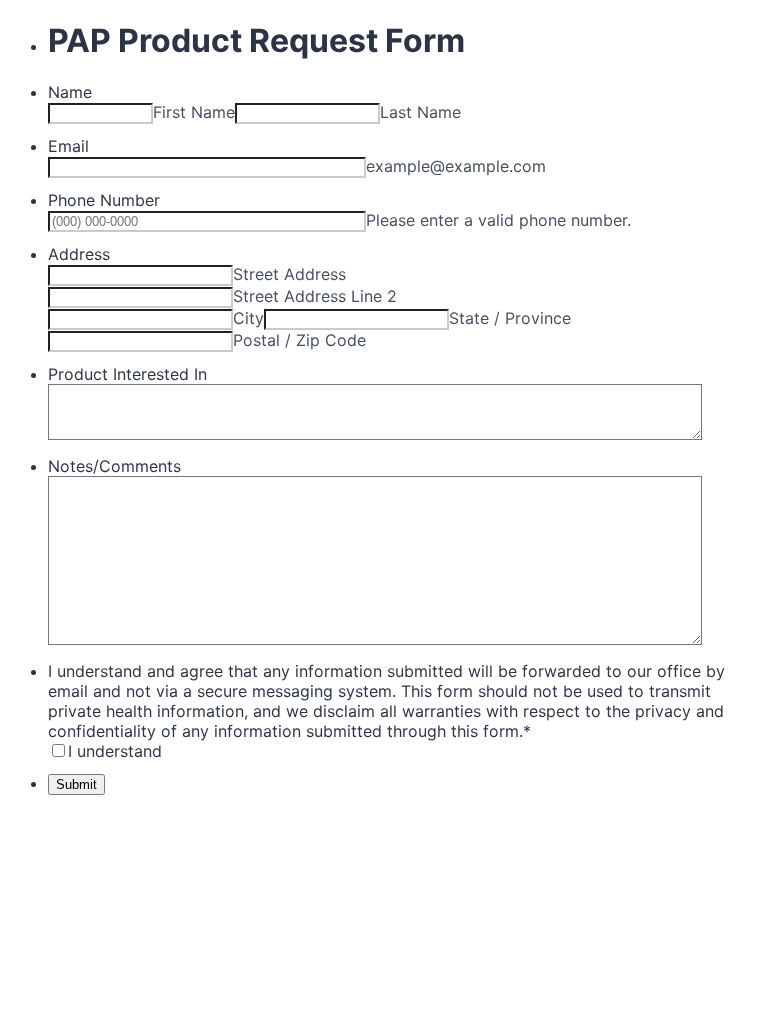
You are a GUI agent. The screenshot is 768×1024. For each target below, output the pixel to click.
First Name (194, 112)
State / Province (510, 318)
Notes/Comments (114, 466)
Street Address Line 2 (315, 296)
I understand (115, 751)
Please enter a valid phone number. (498, 220)
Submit (76, 784)
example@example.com (456, 166)
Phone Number (104, 200)
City (248, 318)
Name (70, 92)
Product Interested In (127, 374)
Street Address (289, 274)
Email (68, 146)
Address (79, 254)
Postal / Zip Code (299, 340)
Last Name (420, 112)
